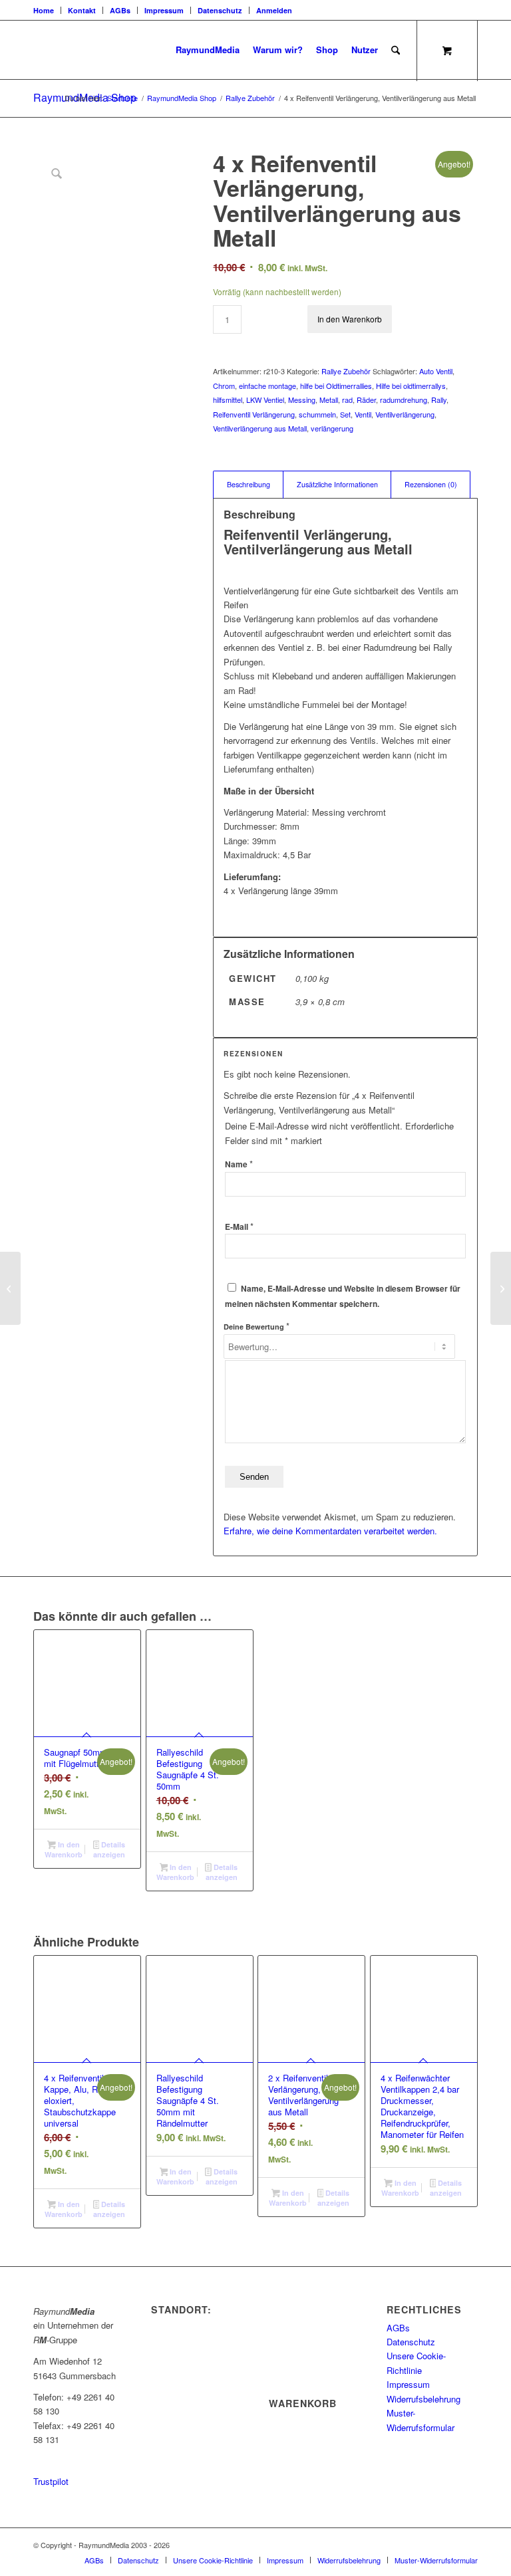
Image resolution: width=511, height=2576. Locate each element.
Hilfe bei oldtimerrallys (411, 386)
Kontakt (82, 10)
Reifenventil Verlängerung (254, 414)
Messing (302, 400)
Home (44, 10)
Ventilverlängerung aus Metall (260, 428)
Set (345, 414)
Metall (329, 400)
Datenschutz (220, 10)
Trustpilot (51, 2481)
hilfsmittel (228, 400)
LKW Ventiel (265, 400)
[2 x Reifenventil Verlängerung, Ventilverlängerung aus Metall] (501, 1288)
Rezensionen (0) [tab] (431, 484)
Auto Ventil (436, 371)
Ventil (363, 414)
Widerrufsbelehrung (424, 2399)
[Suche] (396, 50)
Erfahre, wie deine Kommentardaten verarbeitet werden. (330, 1531)
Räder (366, 400)
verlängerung (332, 428)
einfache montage (267, 386)
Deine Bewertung (256, 1326)
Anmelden (274, 10)
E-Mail (239, 1227)
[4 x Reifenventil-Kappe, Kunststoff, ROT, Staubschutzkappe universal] (10, 1288)
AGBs (120, 10)
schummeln (317, 414)
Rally (439, 400)
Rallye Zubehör (346, 371)
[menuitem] (47, 10)
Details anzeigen (109, 1849)
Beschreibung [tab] (249, 484)
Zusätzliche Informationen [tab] (337, 484)
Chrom (224, 386)
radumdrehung (404, 400)
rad (347, 400)
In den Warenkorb (350, 319)
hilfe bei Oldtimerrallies (336, 386)
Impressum (164, 10)
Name (239, 1164)
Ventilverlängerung (405, 414)
